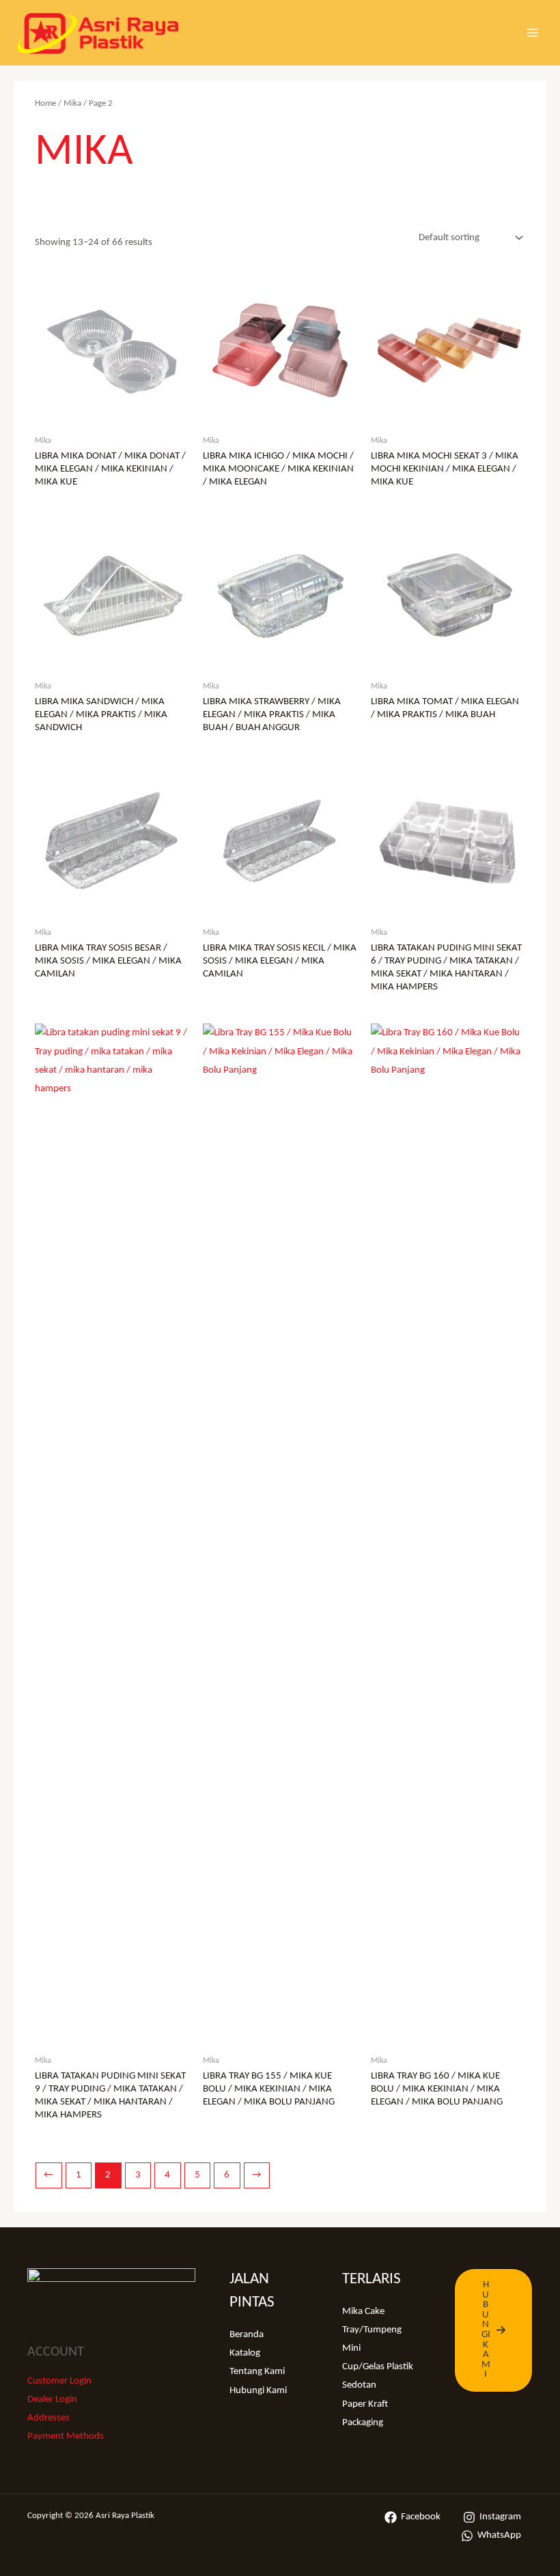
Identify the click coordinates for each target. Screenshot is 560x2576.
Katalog (245, 2353)
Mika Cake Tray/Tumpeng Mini (372, 2330)
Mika (72, 103)
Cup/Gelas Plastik (378, 2367)
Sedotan (359, 2385)
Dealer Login (52, 2400)
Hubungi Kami (258, 2391)
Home (45, 103)
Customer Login (59, 2381)
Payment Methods (66, 2436)
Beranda (247, 2335)
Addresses (48, 2418)
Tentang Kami (257, 2372)
